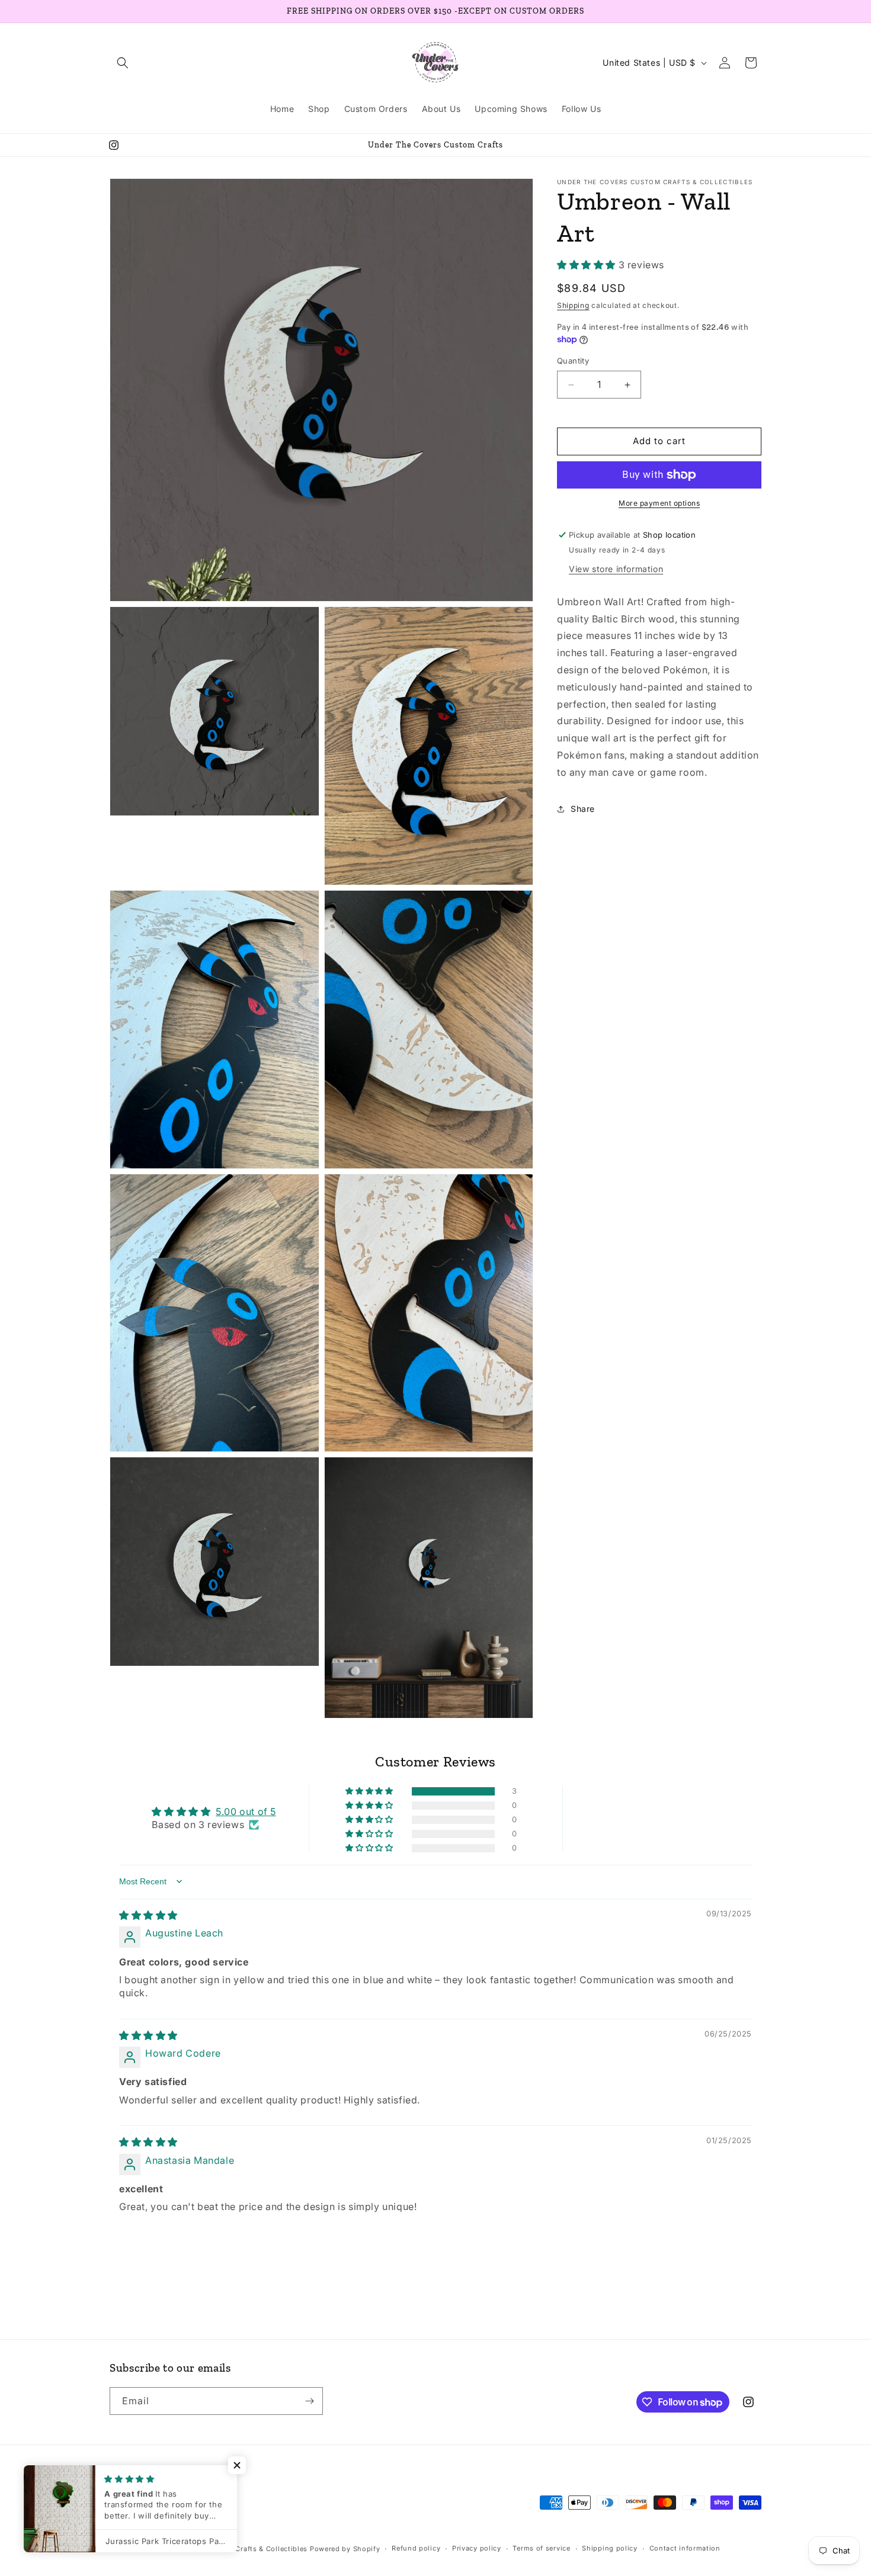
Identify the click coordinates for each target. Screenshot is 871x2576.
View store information (616, 569)
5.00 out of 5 (246, 1811)
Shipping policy (610, 2548)
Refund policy (416, 2548)
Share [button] (583, 809)
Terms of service (541, 2548)
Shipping (573, 306)
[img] (148, 1915)
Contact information (685, 2548)
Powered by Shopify (345, 2549)
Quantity (573, 361)
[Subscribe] (309, 2401)
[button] (123, 63)
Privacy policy (477, 2548)
